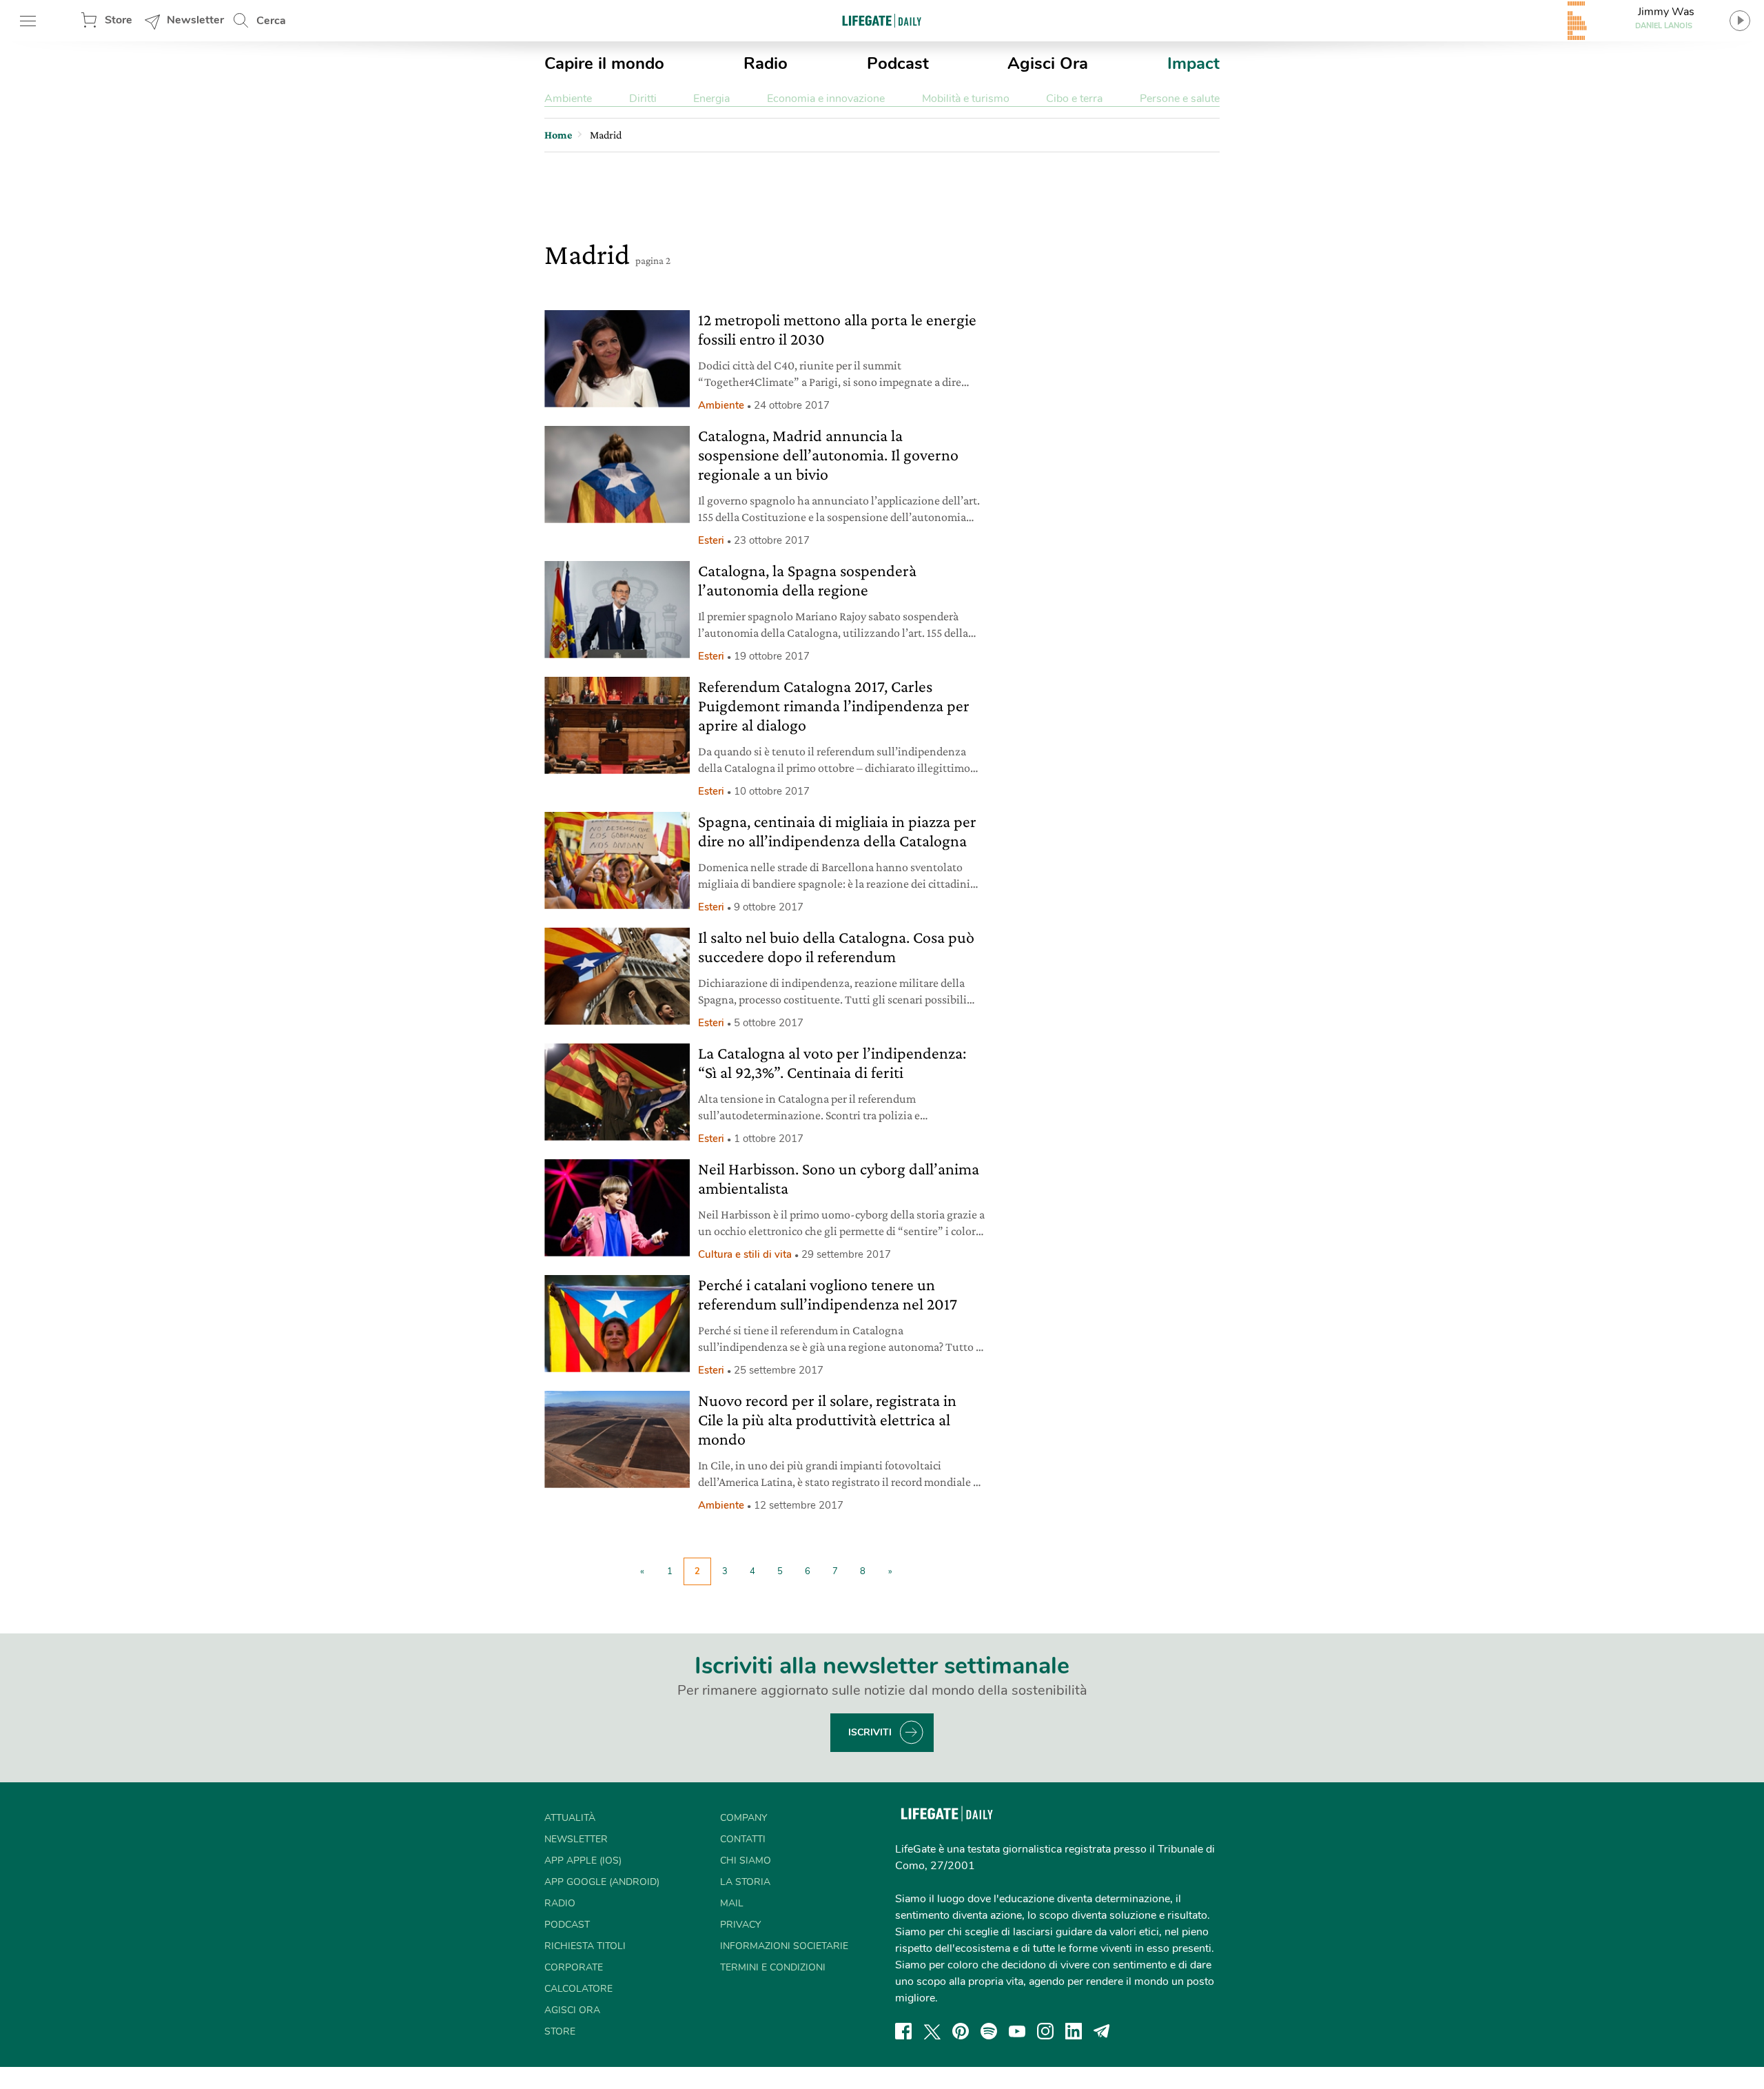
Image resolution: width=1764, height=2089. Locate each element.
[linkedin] (1074, 2031)
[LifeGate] (882, 20)
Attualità (570, 1818)
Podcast (898, 63)
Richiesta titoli (585, 1946)
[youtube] (1017, 2031)
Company (743, 1818)
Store (119, 20)
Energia (711, 99)
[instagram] (1045, 2031)
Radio (766, 63)
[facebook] (903, 2031)
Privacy (740, 1925)
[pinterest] (961, 2031)
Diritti (643, 99)
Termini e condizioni (773, 1967)
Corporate (574, 1967)
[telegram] (1102, 2031)
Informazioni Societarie (784, 1946)
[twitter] (932, 2031)
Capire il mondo (604, 63)
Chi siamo (746, 1861)
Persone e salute (1180, 99)
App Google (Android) (602, 1882)
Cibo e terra (1074, 99)
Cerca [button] (271, 21)
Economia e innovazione (826, 99)
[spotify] (989, 2031)
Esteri (711, 540)
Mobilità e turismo (966, 99)
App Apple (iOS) (583, 1861)
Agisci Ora (1048, 63)
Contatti (743, 1839)
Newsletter (195, 20)
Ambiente (568, 99)
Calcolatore (578, 1989)
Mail (732, 1903)
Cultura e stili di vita (745, 1254)
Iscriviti (870, 1732)
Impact (1193, 63)
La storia (745, 1882)
